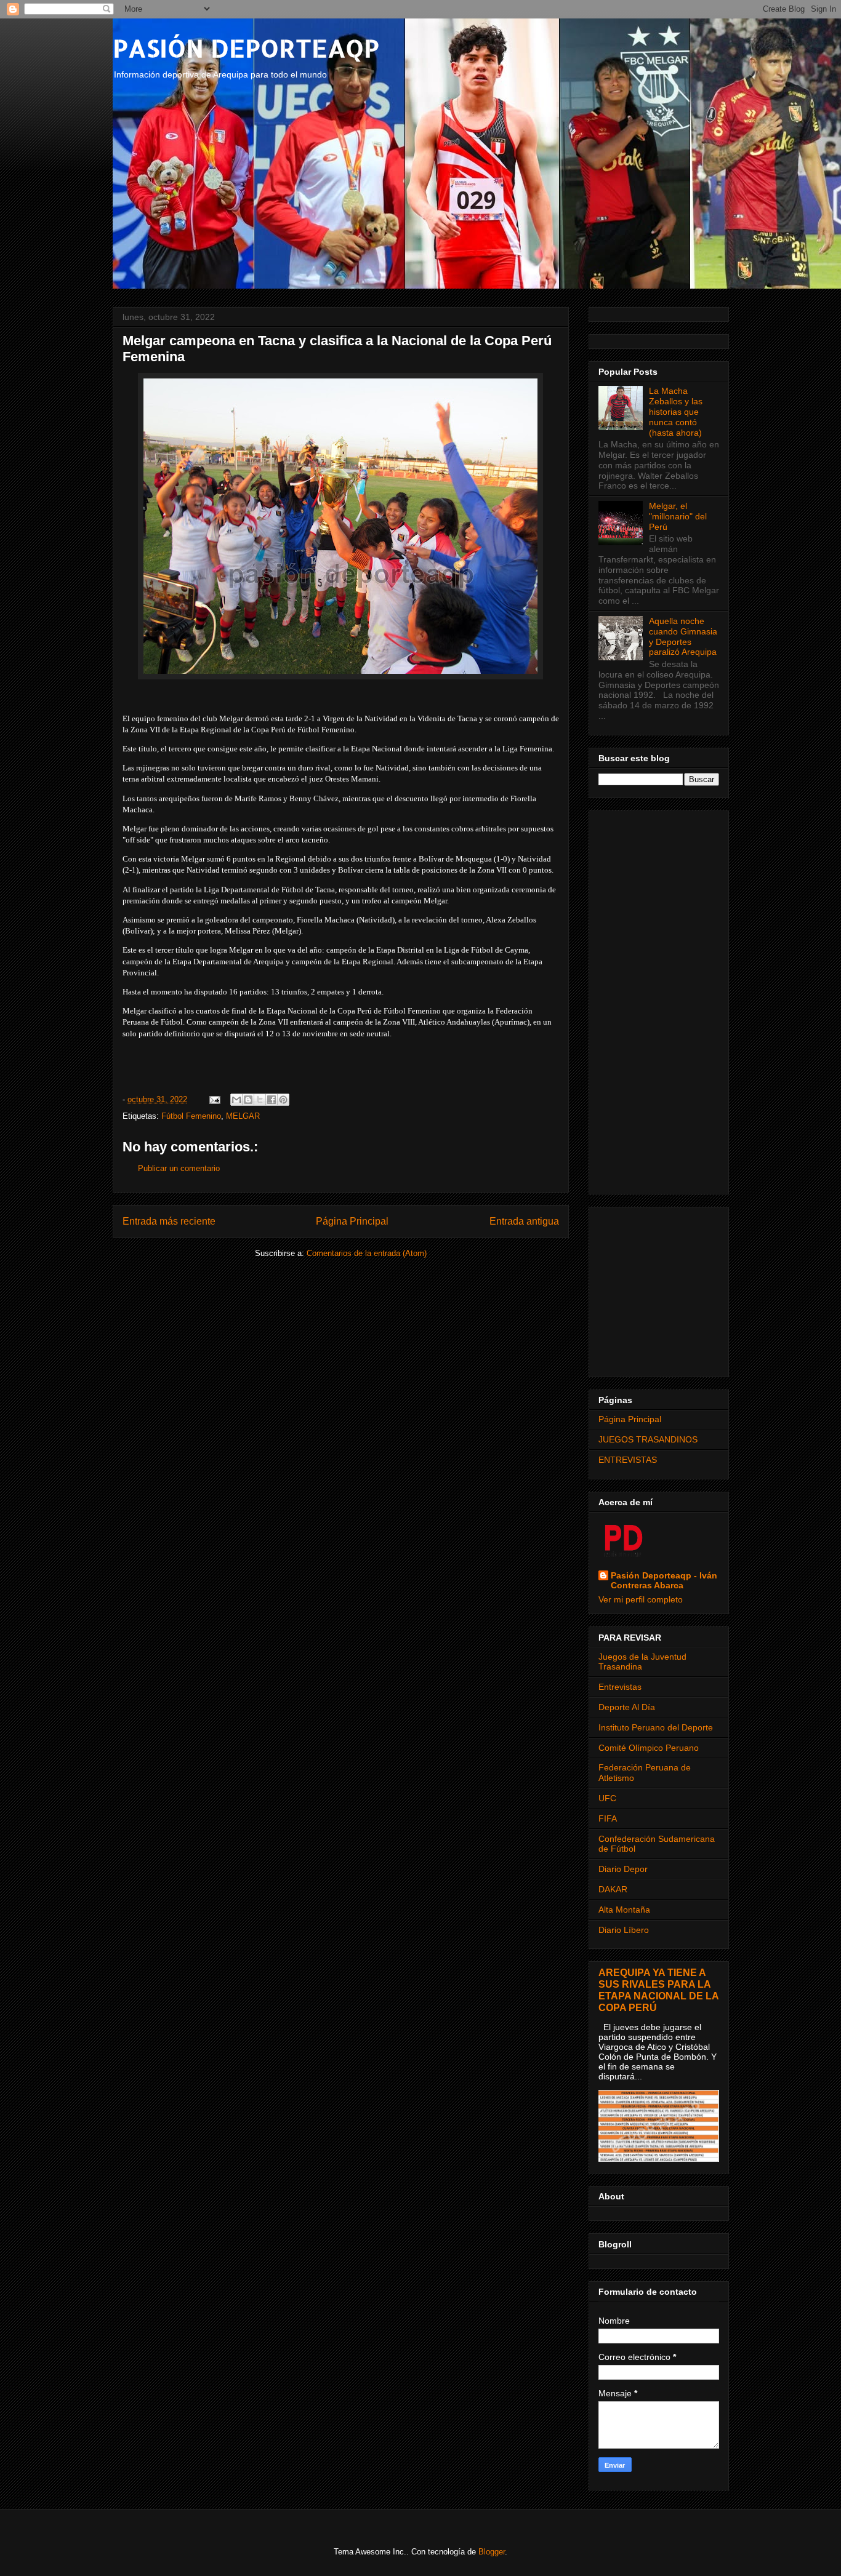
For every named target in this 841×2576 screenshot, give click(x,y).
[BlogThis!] (248, 1100)
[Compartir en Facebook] (272, 1100)
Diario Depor (623, 1869)
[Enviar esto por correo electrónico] (236, 1100)
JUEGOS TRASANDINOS (648, 1439)
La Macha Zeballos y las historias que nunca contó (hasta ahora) (676, 411)
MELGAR (243, 1116)
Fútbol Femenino (191, 1116)
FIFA (608, 1818)
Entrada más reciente (169, 1221)
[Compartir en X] (260, 1100)
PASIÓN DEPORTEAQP (246, 48)
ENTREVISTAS (628, 1460)
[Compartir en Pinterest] (283, 1100)
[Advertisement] (659, 1000)
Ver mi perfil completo (641, 1599)
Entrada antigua (524, 1221)
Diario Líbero (624, 1930)
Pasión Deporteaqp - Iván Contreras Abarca (664, 1580)
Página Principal (352, 1221)
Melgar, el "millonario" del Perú (678, 516)
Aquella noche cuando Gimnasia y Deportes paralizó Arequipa (683, 636)
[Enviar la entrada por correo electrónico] (215, 1099)
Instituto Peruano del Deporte (656, 1727)
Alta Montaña (624, 1910)
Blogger (492, 2552)
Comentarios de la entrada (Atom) (367, 1253)
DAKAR (613, 1889)
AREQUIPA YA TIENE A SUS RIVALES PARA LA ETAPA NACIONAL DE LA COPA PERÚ (658, 1990)
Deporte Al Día (627, 1707)
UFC (607, 1798)
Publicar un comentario (179, 1168)
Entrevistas (620, 1687)
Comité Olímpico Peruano (649, 1748)
